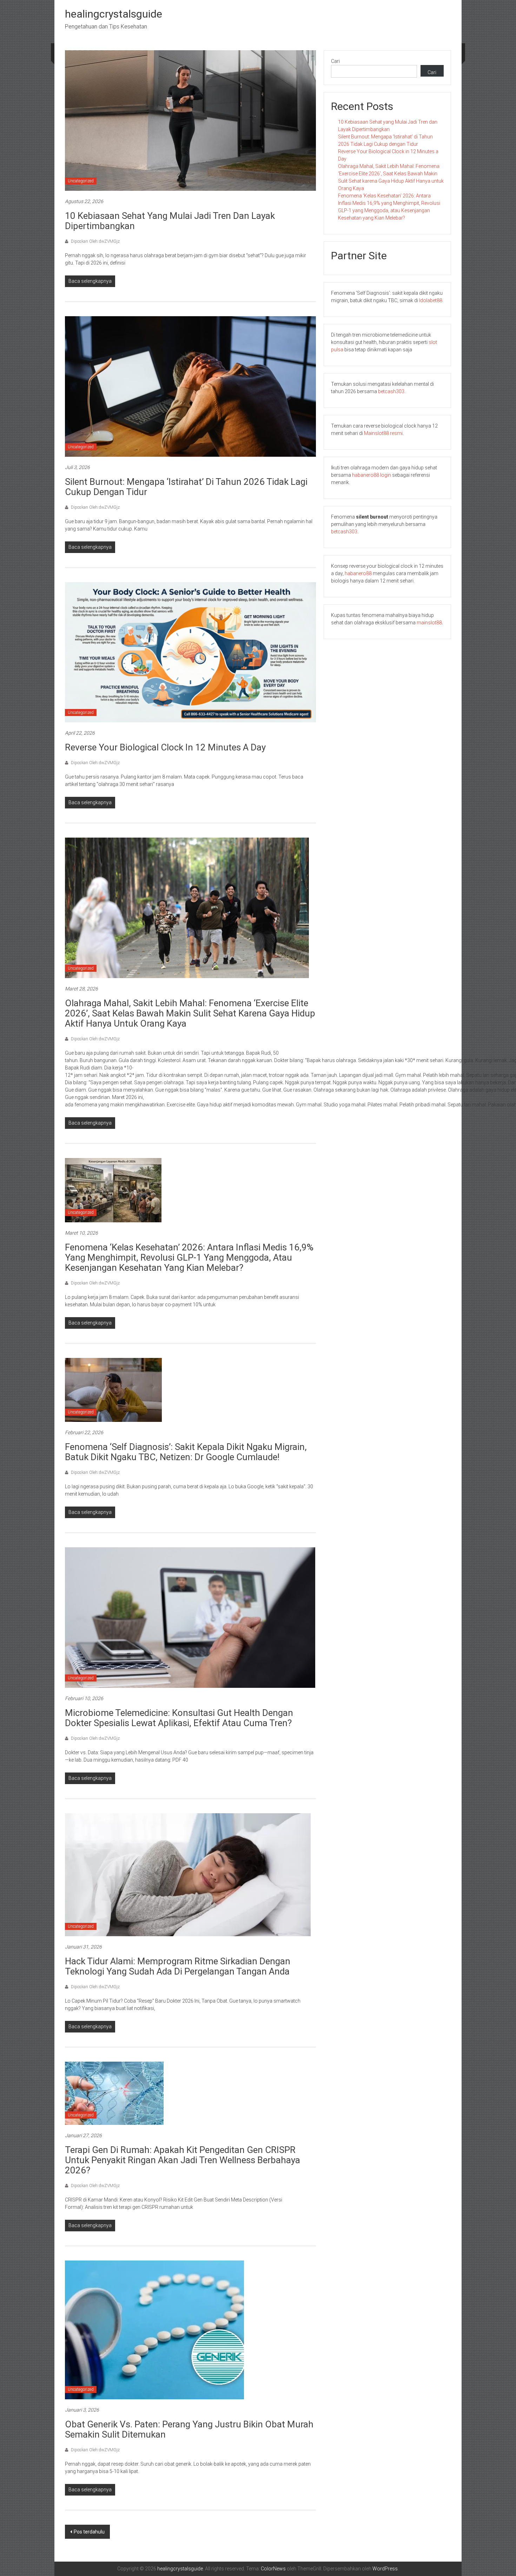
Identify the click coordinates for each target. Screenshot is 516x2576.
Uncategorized (81, 181)
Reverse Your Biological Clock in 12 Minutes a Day (165, 747)
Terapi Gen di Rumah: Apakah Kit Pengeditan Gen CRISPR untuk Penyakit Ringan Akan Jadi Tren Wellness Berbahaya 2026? (183, 2160)
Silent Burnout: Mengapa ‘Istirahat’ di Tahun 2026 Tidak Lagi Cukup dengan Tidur (186, 487)
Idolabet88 (431, 300)
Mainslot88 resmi (383, 433)
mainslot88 (429, 623)
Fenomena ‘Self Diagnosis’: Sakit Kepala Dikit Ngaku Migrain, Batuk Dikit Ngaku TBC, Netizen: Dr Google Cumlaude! (186, 1452)
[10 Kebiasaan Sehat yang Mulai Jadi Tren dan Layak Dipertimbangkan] (190, 120)
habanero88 (358, 573)
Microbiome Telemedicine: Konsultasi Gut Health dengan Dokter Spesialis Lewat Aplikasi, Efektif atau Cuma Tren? (179, 1718)
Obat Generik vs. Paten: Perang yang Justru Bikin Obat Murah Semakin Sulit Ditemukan (189, 2429)
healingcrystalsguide (114, 14)
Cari (335, 61)
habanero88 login (372, 475)
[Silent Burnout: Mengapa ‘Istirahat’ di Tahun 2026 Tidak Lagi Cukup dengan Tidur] (190, 386)
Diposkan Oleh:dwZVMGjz (95, 241)
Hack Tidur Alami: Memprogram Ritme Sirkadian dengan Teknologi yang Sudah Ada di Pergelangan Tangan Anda (178, 1966)
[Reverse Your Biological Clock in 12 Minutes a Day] (190, 652)
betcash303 (391, 391)
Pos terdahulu (89, 2532)
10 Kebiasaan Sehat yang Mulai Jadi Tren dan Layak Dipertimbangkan (170, 221)
